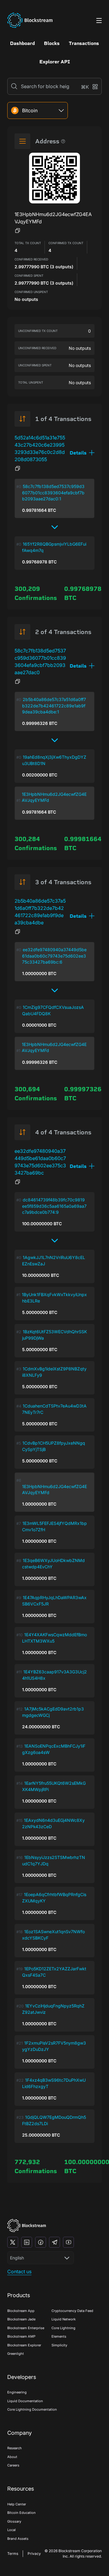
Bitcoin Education (21, 2513)
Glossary (14, 2521)
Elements (59, 2336)
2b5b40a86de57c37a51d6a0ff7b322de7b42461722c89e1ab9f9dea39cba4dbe (40, 912)
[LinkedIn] (27, 2242)
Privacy (34, 2554)
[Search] (14, 86)
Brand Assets (18, 2539)
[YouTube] (68, 2242)
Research (15, 2448)
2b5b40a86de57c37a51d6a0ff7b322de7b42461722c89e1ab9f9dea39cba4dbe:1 (54, 706)
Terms (13, 2554)
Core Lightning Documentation (32, 2409)
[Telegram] (54, 2242)
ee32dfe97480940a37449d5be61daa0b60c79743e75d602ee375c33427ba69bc (40, 1162)
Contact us (19, 2272)
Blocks (52, 43)
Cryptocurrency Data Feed (72, 2311)
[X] (13, 2242)
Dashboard (22, 43)
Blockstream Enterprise (26, 2328)
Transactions (84, 43)
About (12, 2457)
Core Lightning (63, 2328)
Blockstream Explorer (24, 2345)
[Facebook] (41, 2242)
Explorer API (55, 62)
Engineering (17, 2392)
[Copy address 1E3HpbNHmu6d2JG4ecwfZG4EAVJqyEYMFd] (18, 231)
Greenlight (16, 2354)
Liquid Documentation (25, 2401)
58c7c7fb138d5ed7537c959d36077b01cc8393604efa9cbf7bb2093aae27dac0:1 (53, 493)
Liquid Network (64, 2319)
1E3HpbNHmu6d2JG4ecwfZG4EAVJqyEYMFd (54, 797)
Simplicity (59, 2345)
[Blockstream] (27, 2225)
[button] (82, 453)
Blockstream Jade (21, 2319)
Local (12, 2530)
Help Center (17, 2504)
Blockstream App (21, 2311)
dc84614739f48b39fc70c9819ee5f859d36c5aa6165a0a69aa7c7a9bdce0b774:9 (54, 1206)
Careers (13, 2465)
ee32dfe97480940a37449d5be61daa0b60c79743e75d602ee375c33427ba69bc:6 (54, 956)
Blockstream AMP (21, 2336)
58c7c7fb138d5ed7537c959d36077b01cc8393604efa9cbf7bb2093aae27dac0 (40, 662)
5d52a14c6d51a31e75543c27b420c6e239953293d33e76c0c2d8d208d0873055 (40, 448)
